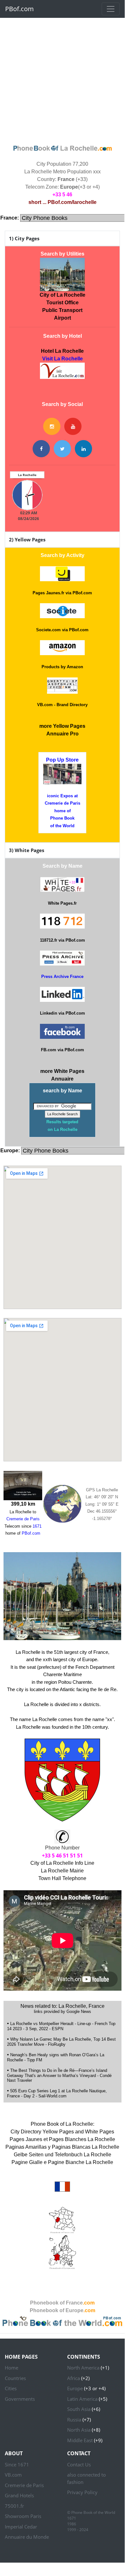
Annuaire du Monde (27, 2537)
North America (83, 2368)
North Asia (79, 2430)
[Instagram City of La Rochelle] (52, 426)
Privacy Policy (82, 2492)
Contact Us (79, 2464)
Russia (74, 2420)
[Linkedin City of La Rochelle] (83, 449)
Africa (74, 2378)
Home (12, 2368)
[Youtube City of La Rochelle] (73, 426)
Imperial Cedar (21, 2527)
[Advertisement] (62, 80)
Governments (20, 2399)
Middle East (80, 2440)
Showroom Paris (23, 2516)
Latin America (82, 2399)
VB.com (13, 2475)
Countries (15, 2378)
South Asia (79, 2409)
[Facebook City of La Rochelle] (41, 449)
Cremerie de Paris (24, 2485)
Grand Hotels (19, 2495)
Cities (11, 2388)
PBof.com (20, 9)
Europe (75, 2388)
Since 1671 (17, 2464)
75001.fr (14, 2506)
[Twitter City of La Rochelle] (62, 449)
